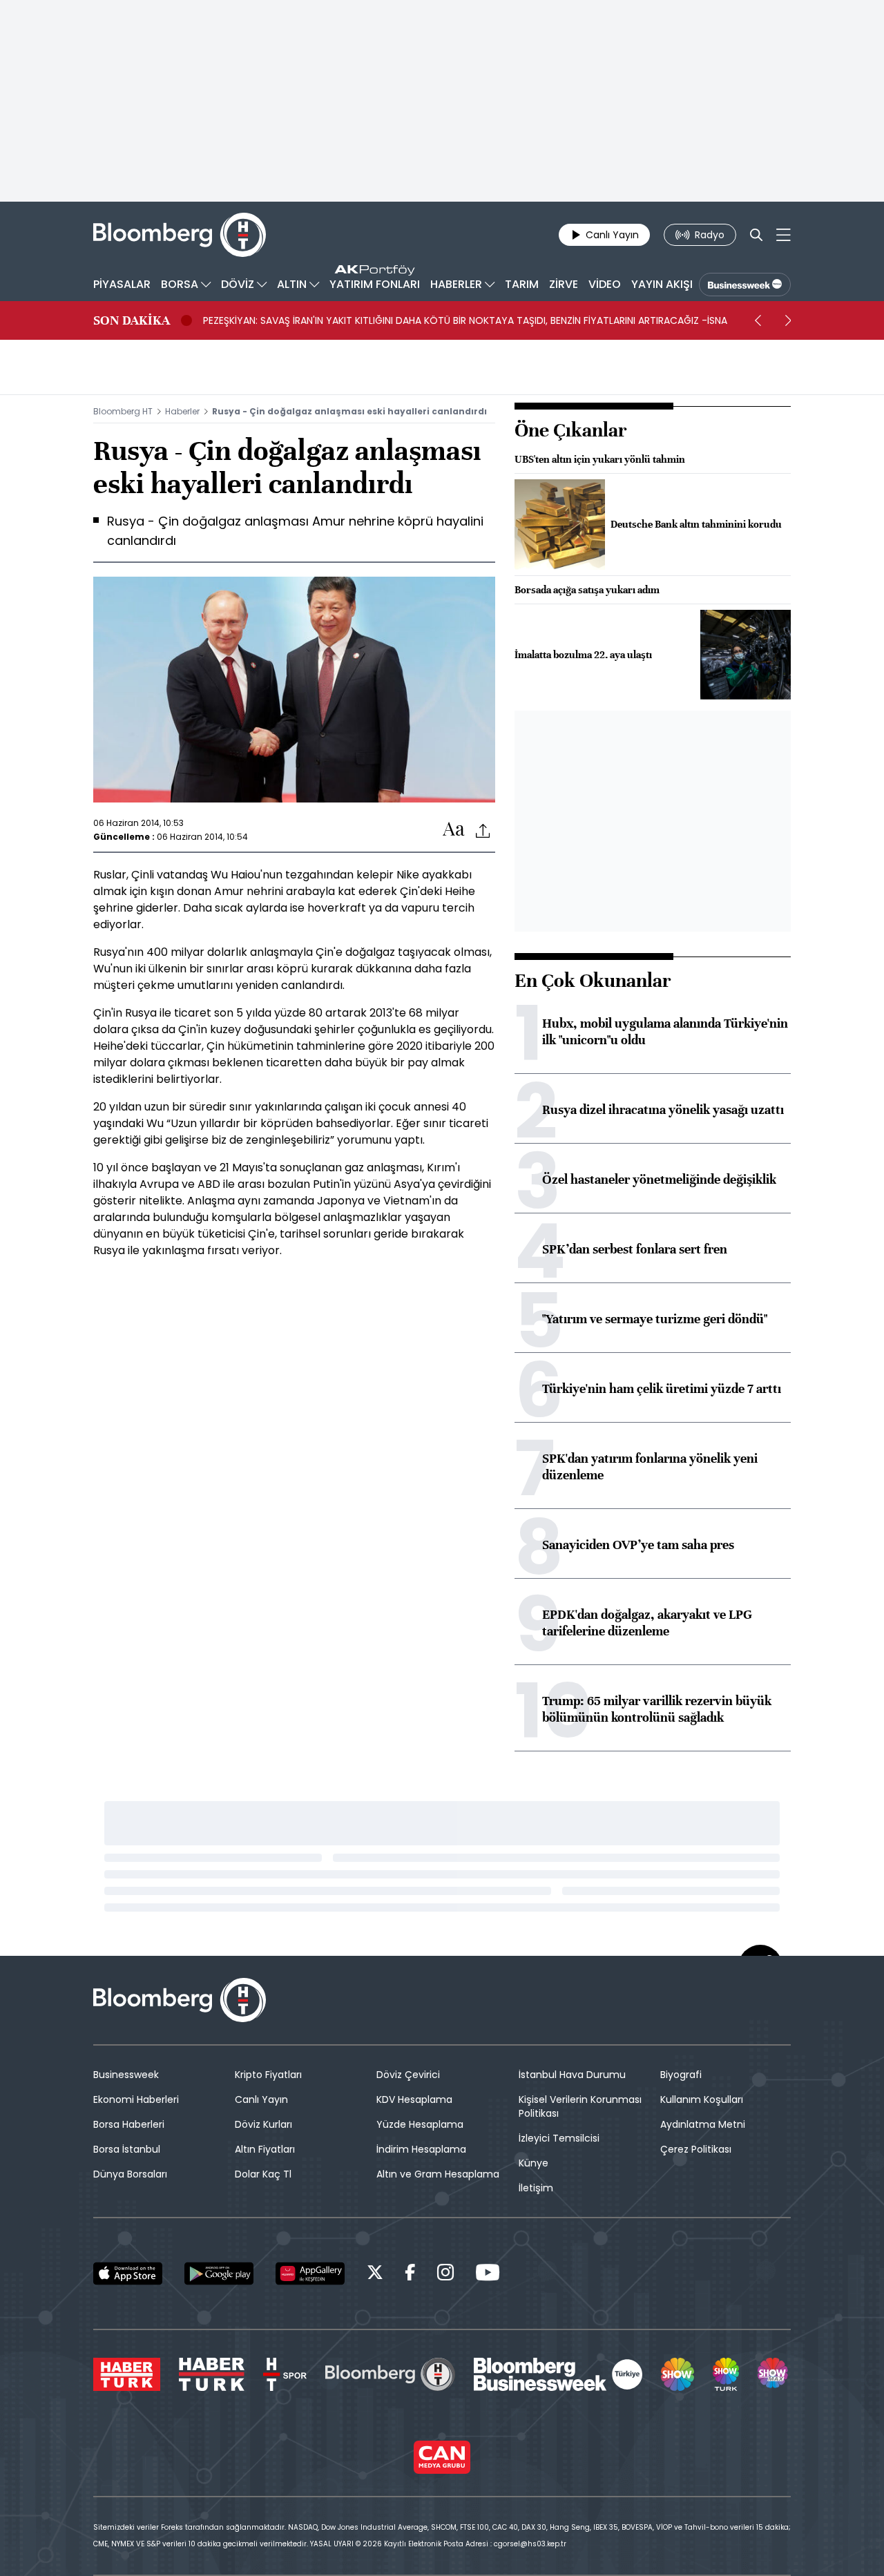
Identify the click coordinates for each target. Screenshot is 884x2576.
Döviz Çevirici (408, 2075)
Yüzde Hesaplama (420, 2124)
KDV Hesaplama (414, 2099)
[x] (375, 2275)
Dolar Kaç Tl (263, 2174)
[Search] (756, 235)
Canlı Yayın (261, 2099)
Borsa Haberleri (129, 2124)
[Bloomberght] (180, 235)
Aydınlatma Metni (703, 2124)
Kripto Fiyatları (268, 2075)
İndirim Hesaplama (421, 2149)
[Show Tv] (678, 2374)
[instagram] (445, 2275)
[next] (788, 320)
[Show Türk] (726, 2374)
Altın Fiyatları (265, 2149)
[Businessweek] (558, 2374)
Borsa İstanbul (127, 2149)
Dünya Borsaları (130, 2174)
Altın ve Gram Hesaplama (438, 2174)
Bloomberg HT (123, 411)
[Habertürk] (127, 2374)
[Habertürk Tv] (212, 2374)
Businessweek (126, 2075)
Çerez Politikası (696, 2149)
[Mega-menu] (784, 235)
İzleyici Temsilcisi (559, 2138)
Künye (534, 2163)
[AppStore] (128, 2274)
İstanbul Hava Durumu (572, 2075)
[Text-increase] (454, 830)
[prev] (758, 320)
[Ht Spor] (285, 2374)
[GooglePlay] (219, 2274)
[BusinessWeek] (745, 285)
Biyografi (681, 2075)
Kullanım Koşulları (702, 2099)
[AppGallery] (310, 2274)
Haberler (182, 411)
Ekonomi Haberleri (136, 2099)
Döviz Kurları (263, 2124)
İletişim (536, 2188)
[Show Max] (774, 2374)
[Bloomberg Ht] (390, 2374)
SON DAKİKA (132, 320)
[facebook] (410, 2275)
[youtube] (488, 2275)
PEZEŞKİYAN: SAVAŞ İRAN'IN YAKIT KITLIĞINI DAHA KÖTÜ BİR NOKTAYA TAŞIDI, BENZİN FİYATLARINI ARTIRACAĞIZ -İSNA (465, 320)
